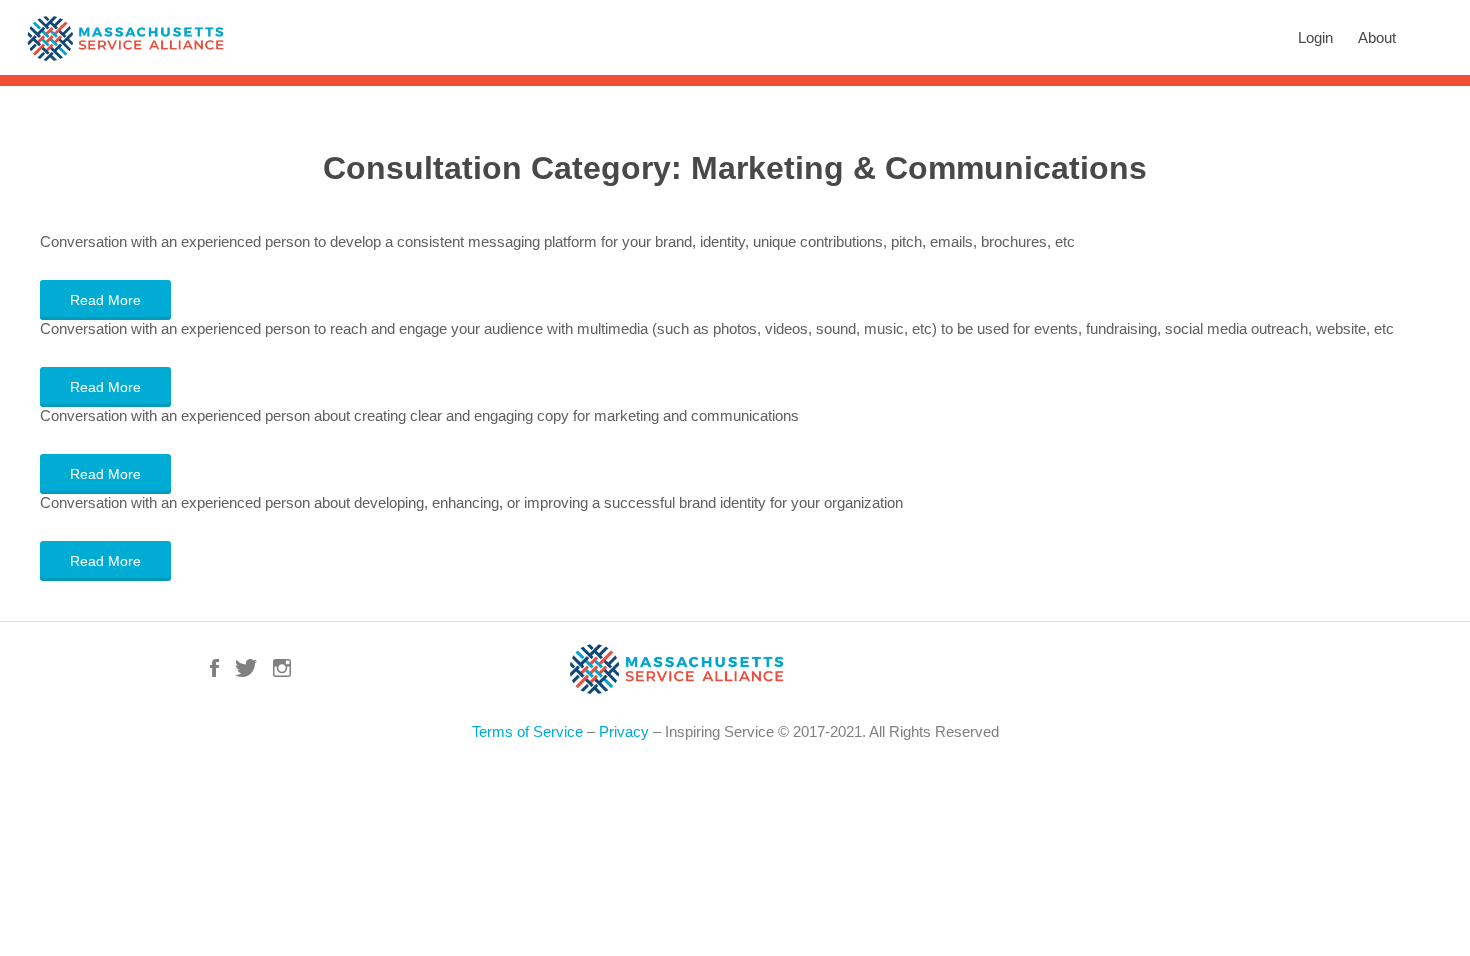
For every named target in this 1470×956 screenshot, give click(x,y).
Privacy (624, 731)
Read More (105, 300)
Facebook (214, 668)
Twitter (246, 668)
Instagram (282, 668)
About (1377, 37)
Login (1315, 37)
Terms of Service (527, 731)
